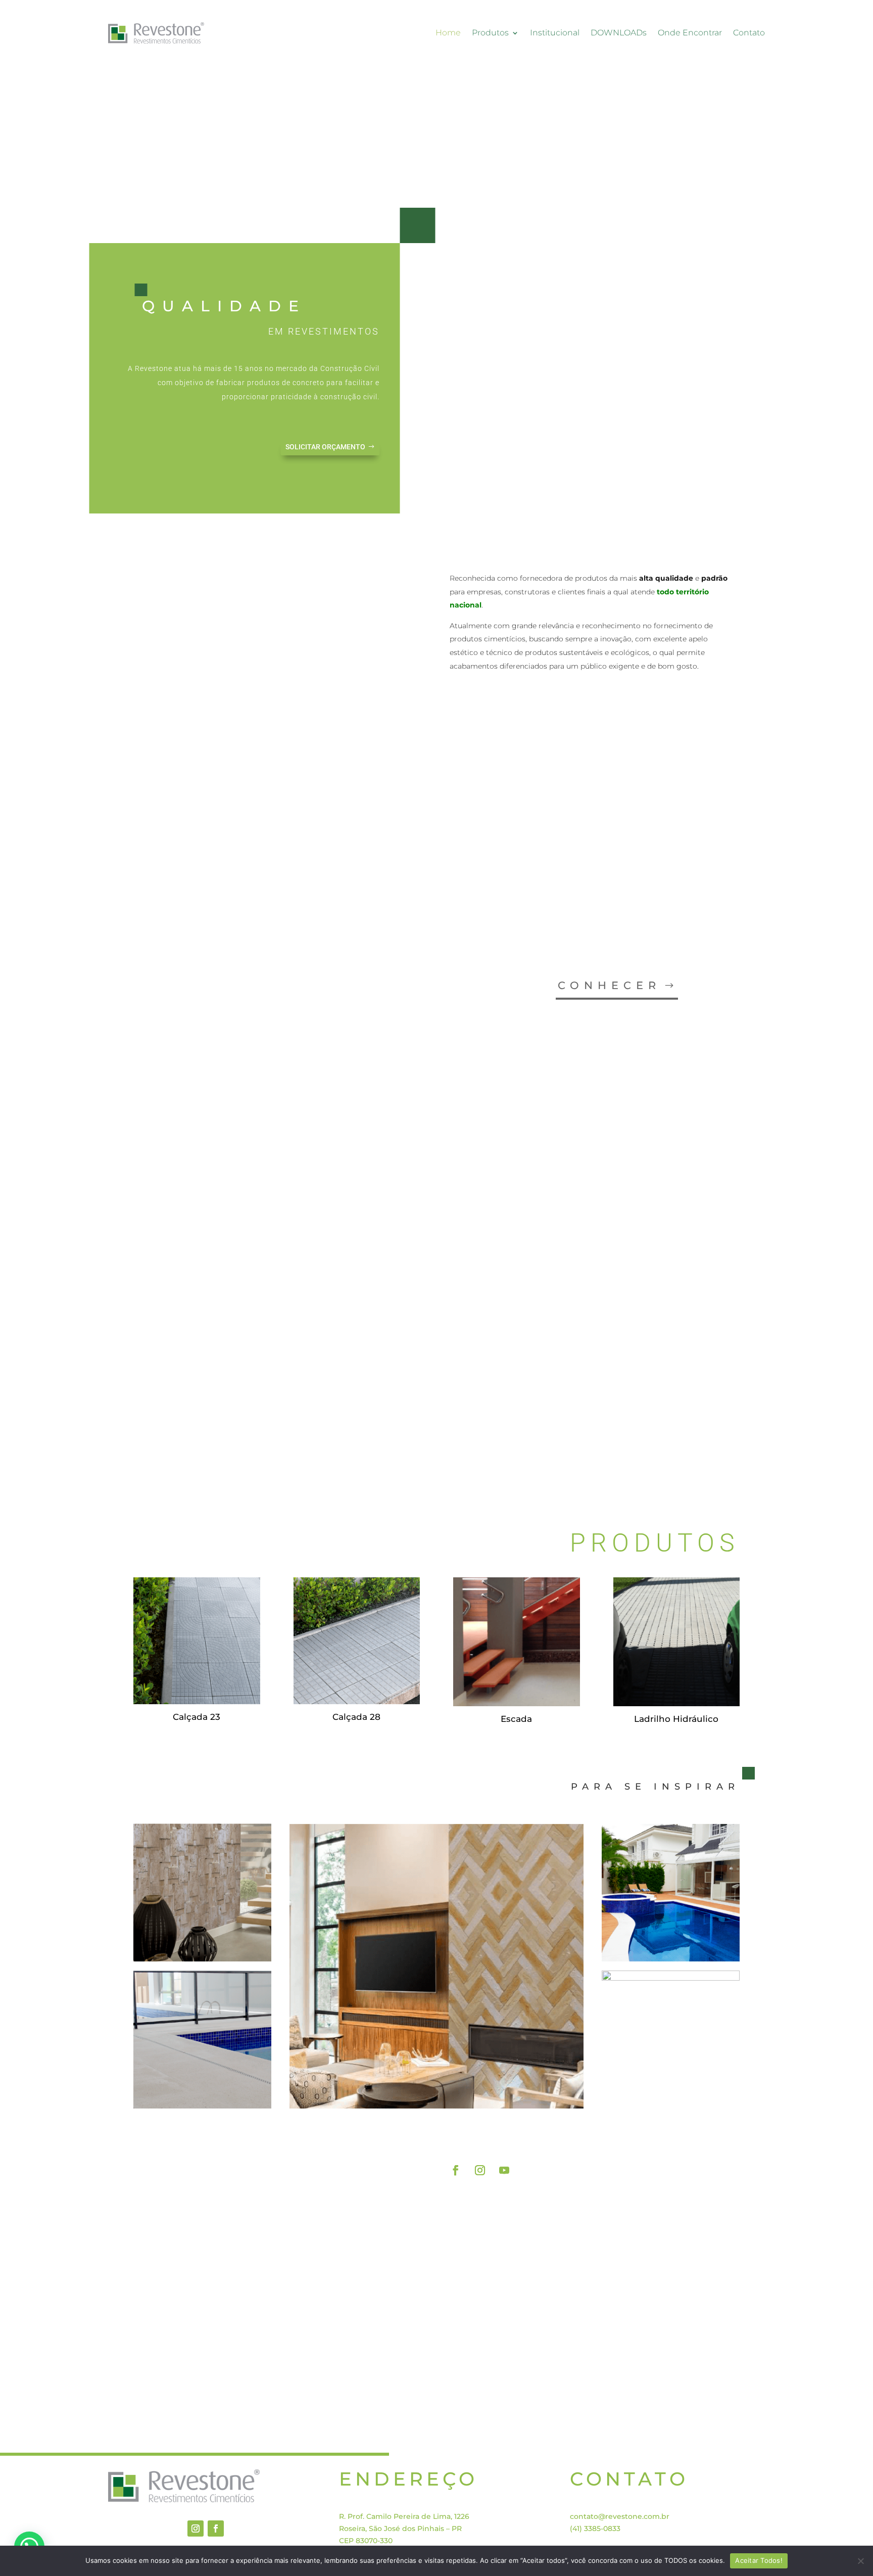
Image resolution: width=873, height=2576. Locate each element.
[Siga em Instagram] (480, 2170)
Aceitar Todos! (759, 2560)
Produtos (490, 33)
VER (661, 1432)
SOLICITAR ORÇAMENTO (325, 447)
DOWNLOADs (619, 33)
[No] (860, 2561)
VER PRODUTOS (675, 2134)
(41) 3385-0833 (595, 2528)
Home (448, 33)
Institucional (555, 33)
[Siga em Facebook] (456, 2170)
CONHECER (609, 985)
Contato (749, 33)
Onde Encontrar (690, 33)
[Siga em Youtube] (504, 2170)
